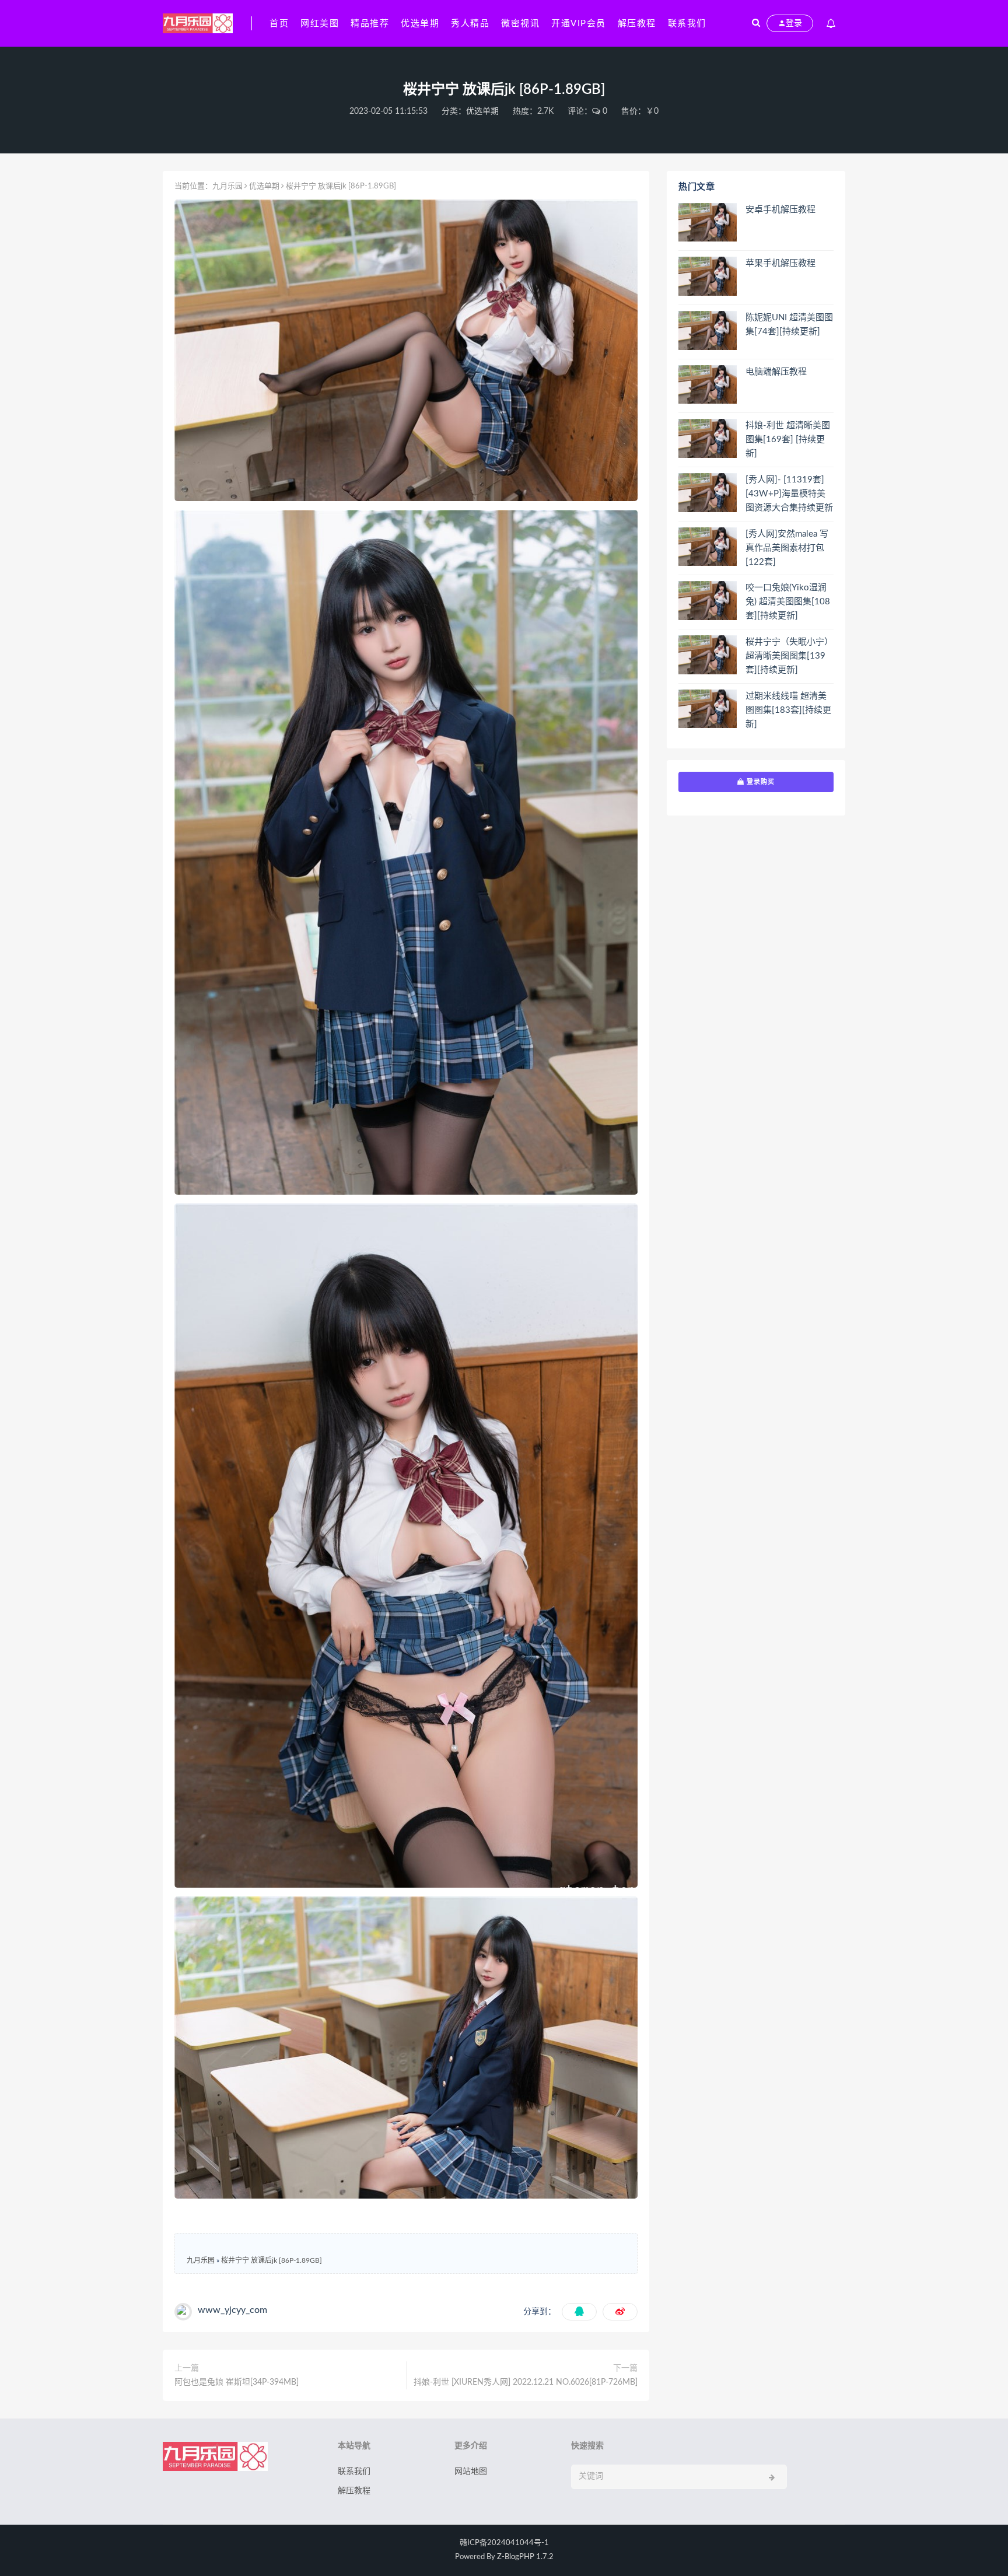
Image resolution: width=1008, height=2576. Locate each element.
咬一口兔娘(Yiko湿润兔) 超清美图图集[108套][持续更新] (788, 602)
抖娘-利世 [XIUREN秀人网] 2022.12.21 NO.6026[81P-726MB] (526, 2382)
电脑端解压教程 (776, 372)
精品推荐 (370, 24)
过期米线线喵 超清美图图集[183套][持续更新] (788, 710)
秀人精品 (470, 24)
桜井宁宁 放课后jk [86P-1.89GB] (272, 2260)
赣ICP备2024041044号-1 (504, 2543)
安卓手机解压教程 (780, 210)
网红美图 (320, 24)
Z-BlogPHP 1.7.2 (525, 2557)
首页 (279, 24)
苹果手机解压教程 (780, 263)
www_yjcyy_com (232, 2310)
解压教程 (637, 24)
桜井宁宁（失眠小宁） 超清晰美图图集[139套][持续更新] (789, 656)
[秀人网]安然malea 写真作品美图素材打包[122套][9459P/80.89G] (787, 549)
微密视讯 (520, 24)
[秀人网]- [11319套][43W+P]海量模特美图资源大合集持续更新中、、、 (789, 495)
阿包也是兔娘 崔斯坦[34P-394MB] (237, 2382)
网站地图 (471, 2472)
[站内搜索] (756, 23)
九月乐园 (228, 186)
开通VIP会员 (579, 24)
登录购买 (759, 782)
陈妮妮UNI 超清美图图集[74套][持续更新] (789, 325)
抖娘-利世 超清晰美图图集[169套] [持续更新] (788, 440)
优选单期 (420, 24)
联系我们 (687, 24)
